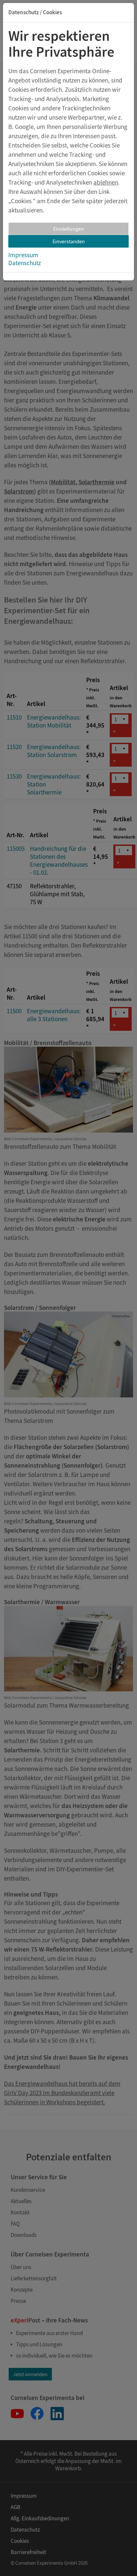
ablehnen (106, 182)
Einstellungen (68, 229)
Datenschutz (25, 263)
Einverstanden (69, 241)
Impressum (23, 255)
